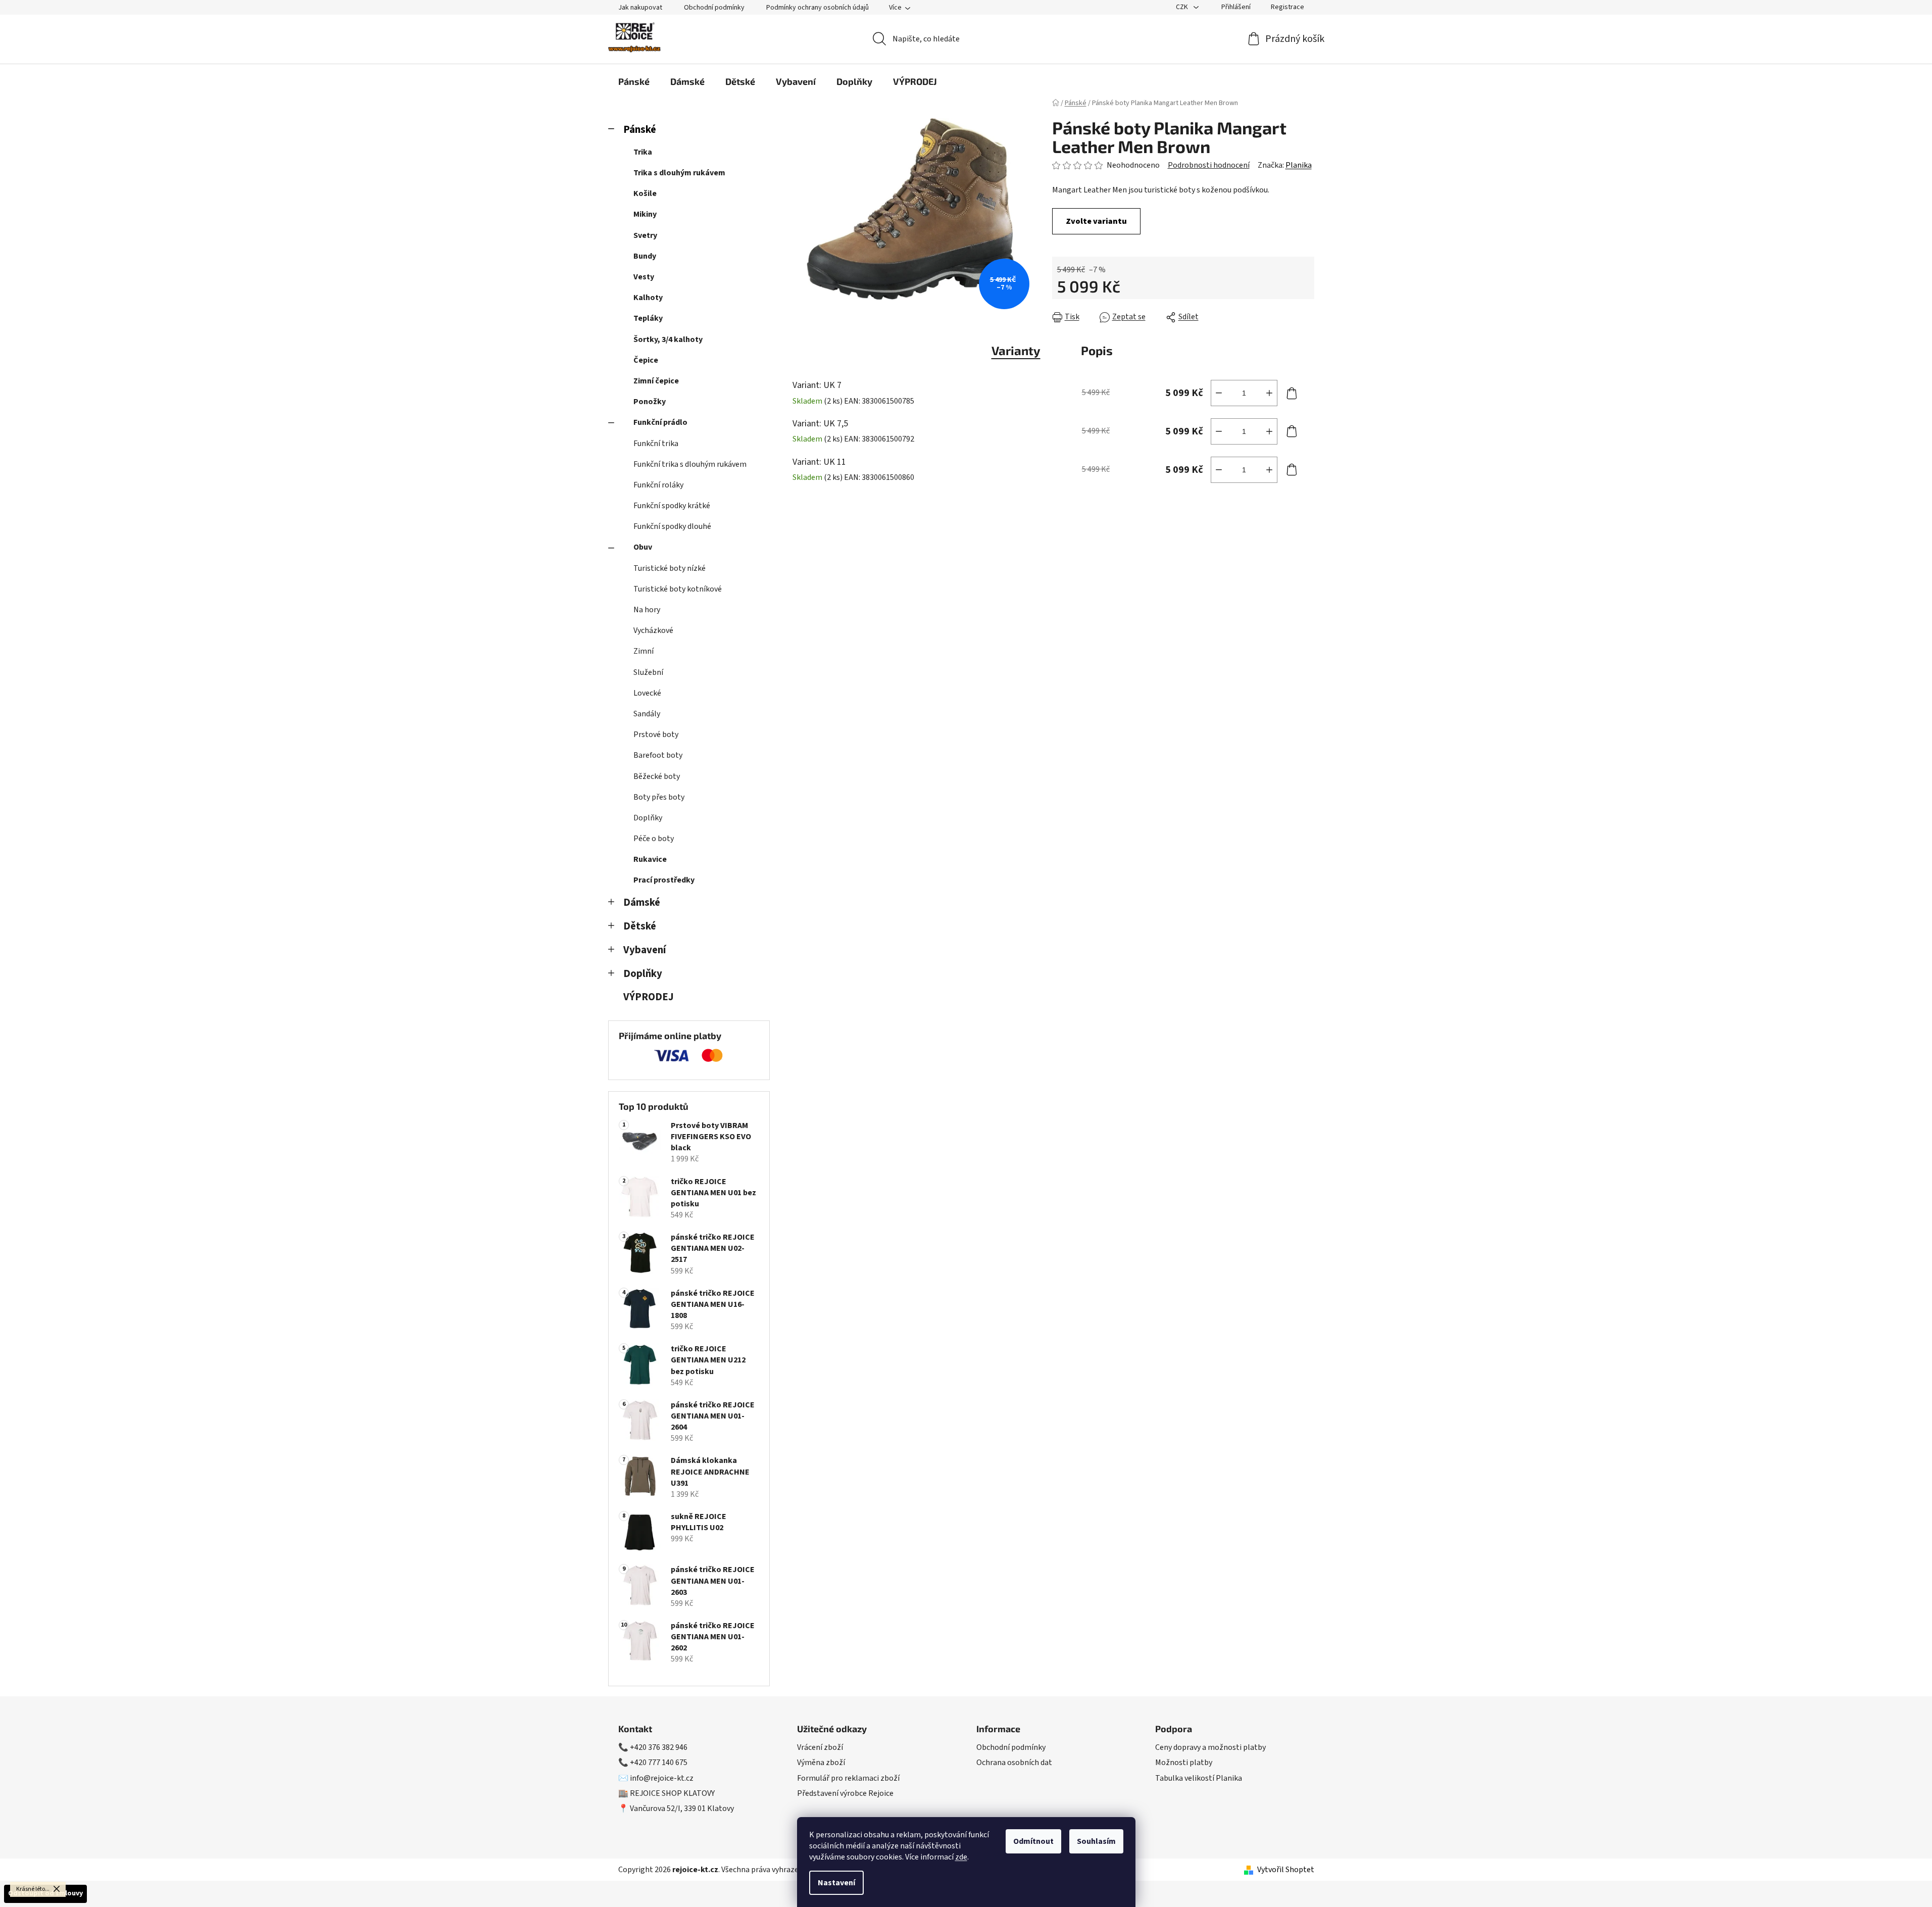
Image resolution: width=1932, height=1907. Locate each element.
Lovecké (647, 693)
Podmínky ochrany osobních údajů (818, 8)
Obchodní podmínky (714, 8)
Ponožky (650, 402)
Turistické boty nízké (670, 568)
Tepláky (648, 318)
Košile (645, 193)
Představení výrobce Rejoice (845, 1793)
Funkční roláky (658, 485)
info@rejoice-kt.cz (662, 1778)
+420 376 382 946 (659, 1747)
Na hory (647, 610)
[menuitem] (634, 81)
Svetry (645, 235)
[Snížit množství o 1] (1219, 393)
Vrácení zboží (820, 1747)
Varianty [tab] (1016, 350)
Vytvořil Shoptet (1286, 1870)
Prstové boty (656, 735)
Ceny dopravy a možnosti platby (1210, 1747)
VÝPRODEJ (649, 997)
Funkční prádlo (660, 422)
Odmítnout (1033, 1841)
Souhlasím (1096, 1841)
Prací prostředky (664, 880)
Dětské (640, 926)
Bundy (645, 256)
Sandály (647, 714)
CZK (1183, 7)
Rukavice (650, 859)
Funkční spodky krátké (672, 506)
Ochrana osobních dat (1014, 1763)
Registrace (1287, 7)
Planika (1299, 165)
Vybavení (645, 950)
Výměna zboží (821, 1763)
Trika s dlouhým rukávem (679, 173)
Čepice (646, 360)
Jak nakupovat (640, 8)
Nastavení (836, 1883)
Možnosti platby (1184, 1763)
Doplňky (648, 818)
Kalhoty (648, 298)
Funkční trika (656, 444)
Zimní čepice (656, 381)
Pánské (640, 130)
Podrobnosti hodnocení (1209, 165)
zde (961, 1857)
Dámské (642, 902)
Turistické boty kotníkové (678, 589)
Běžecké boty (657, 776)
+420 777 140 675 (659, 1763)
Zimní (643, 651)
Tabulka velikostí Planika (1199, 1778)
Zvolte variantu (1096, 221)
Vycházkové (653, 630)
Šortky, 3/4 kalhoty (668, 339)
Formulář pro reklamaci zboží (848, 1778)
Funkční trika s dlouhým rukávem (690, 464)
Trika (643, 152)
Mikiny (645, 214)
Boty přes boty (659, 797)
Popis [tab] (1097, 350)
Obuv (643, 547)
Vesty (644, 277)
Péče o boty (654, 839)
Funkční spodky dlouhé (672, 526)
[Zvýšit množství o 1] (1269, 393)
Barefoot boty (658, 755)
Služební (648, 672)
